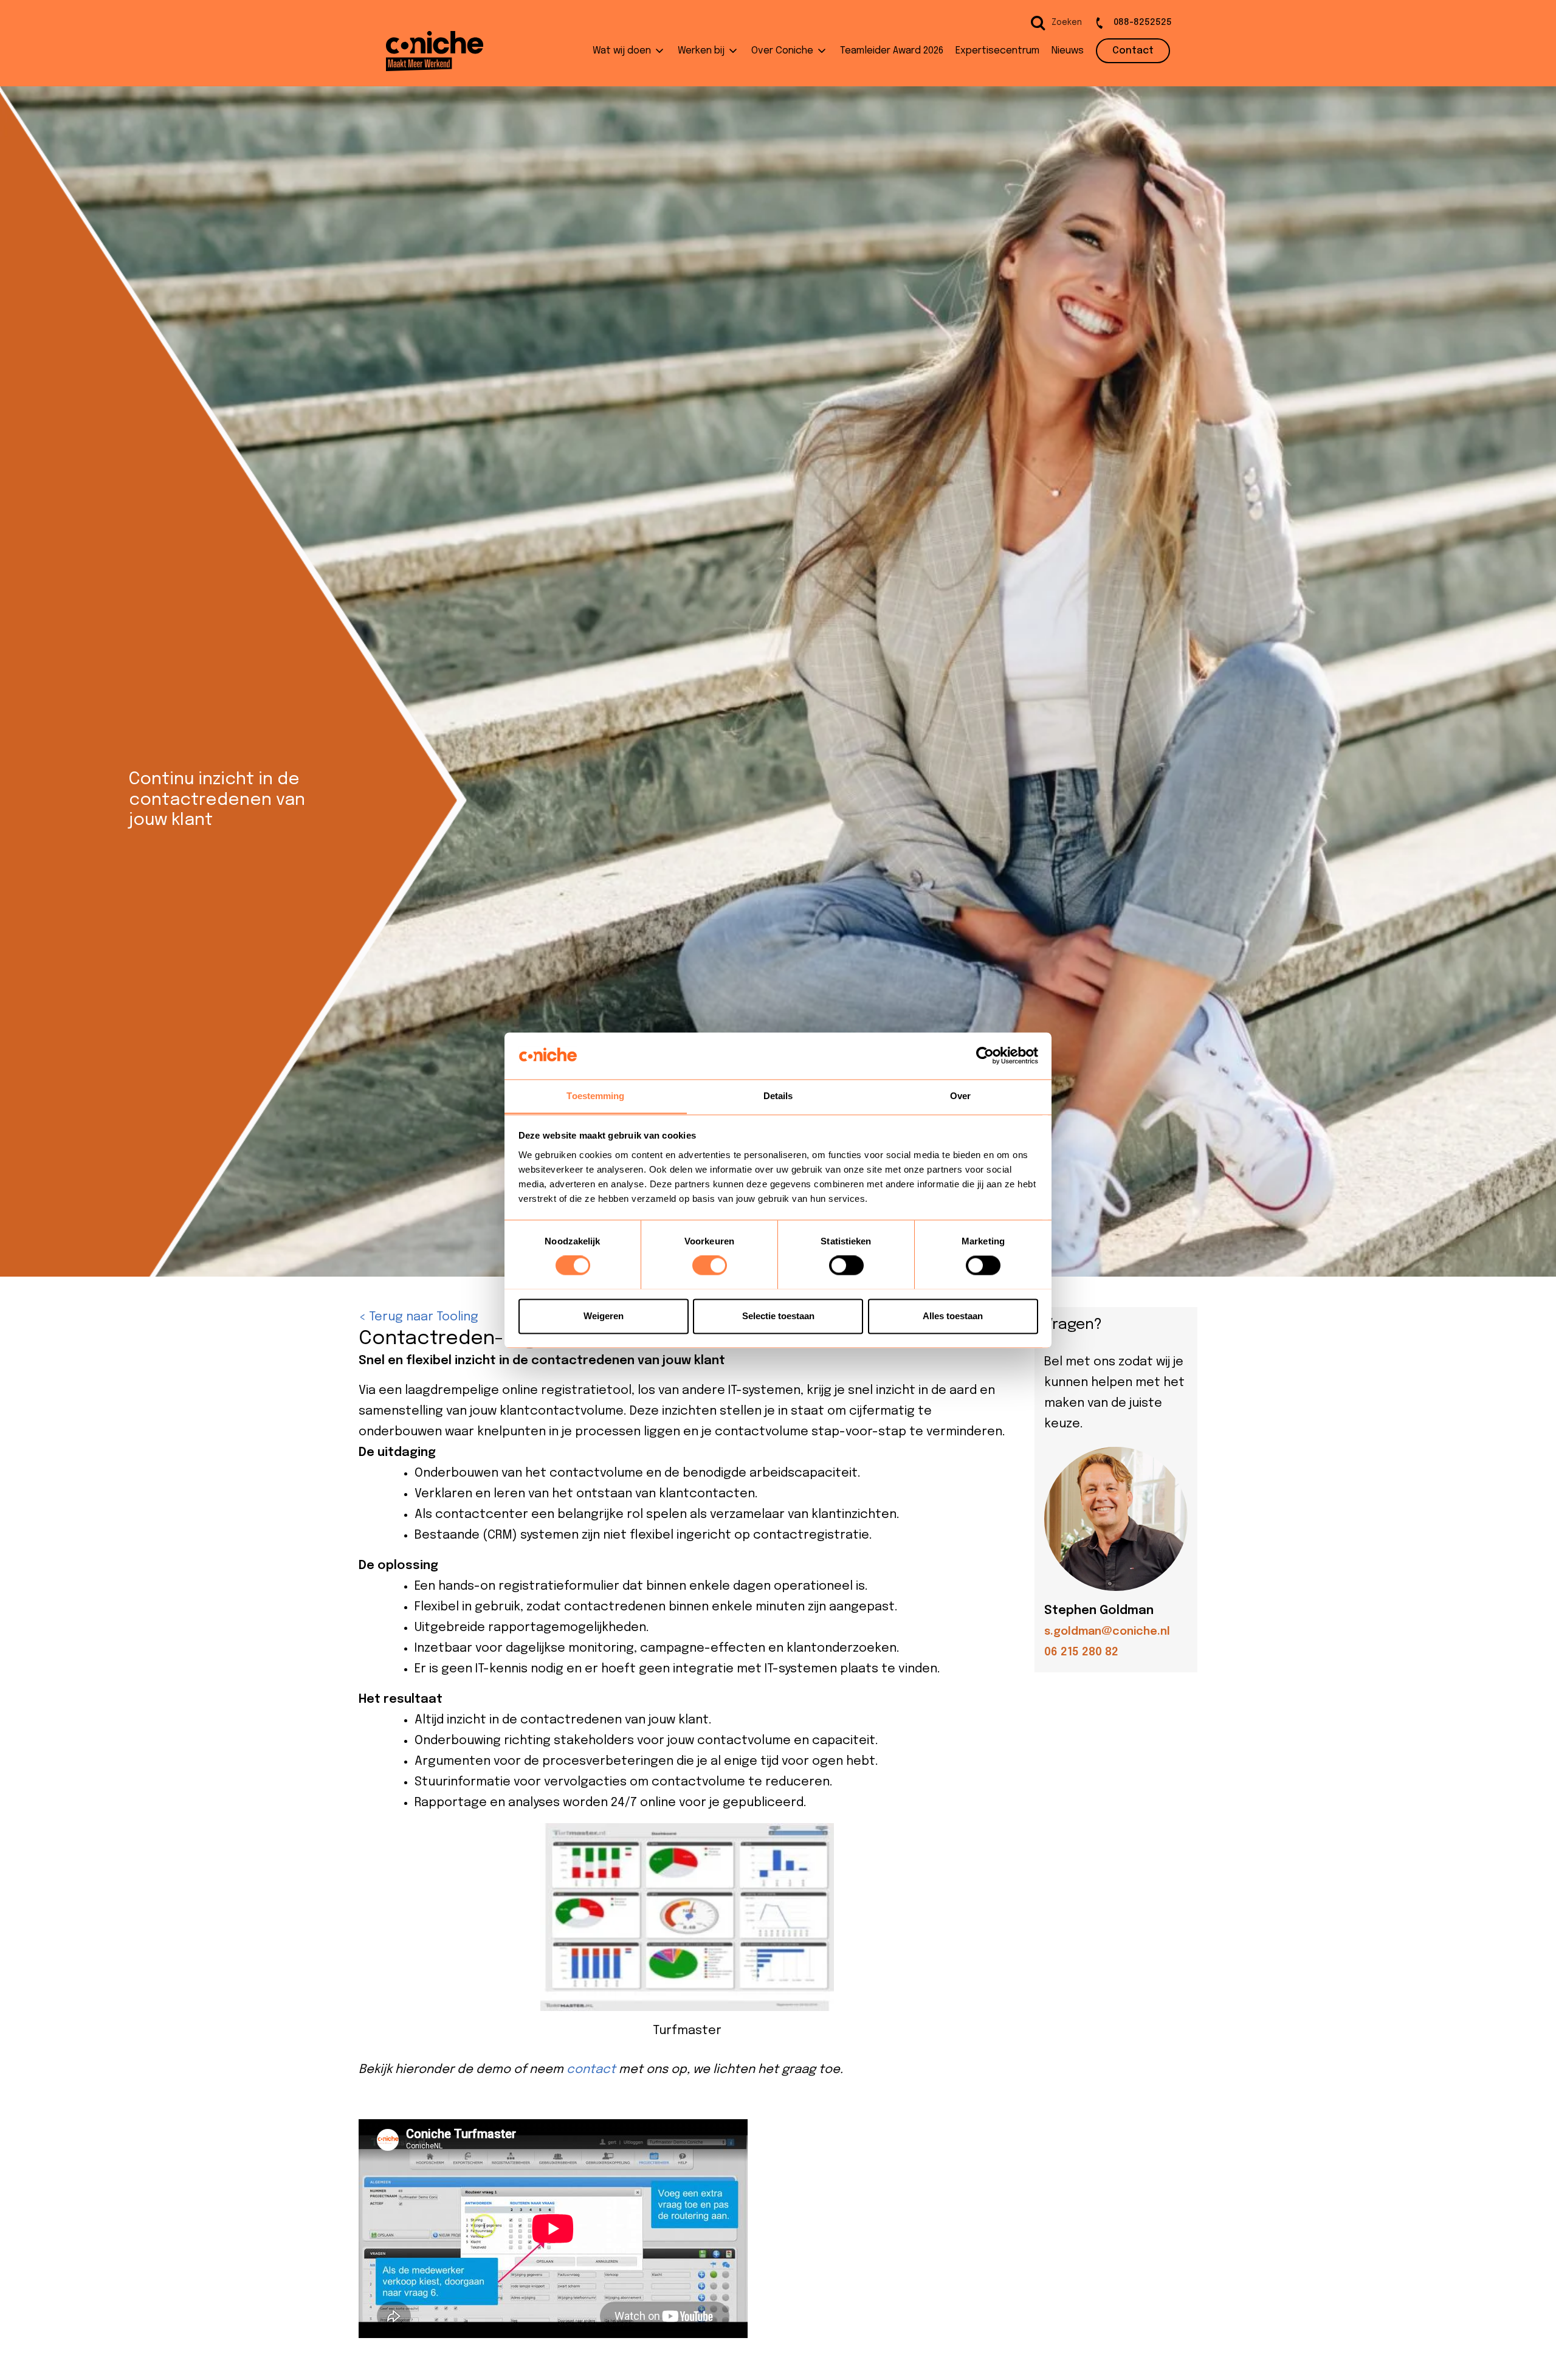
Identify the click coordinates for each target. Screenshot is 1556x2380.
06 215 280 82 (1081, 1652)
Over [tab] (960, 1096)
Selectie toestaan (778, 1316)
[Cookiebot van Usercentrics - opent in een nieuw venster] (985, 1055)
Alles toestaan (953, 1316)
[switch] (710, 1265)
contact (591, 2070)
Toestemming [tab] (595, 1096)
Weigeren (604, 1316)
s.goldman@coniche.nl (1107, 1632)
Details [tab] (778, 1096)
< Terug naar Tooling (418, 1317)
